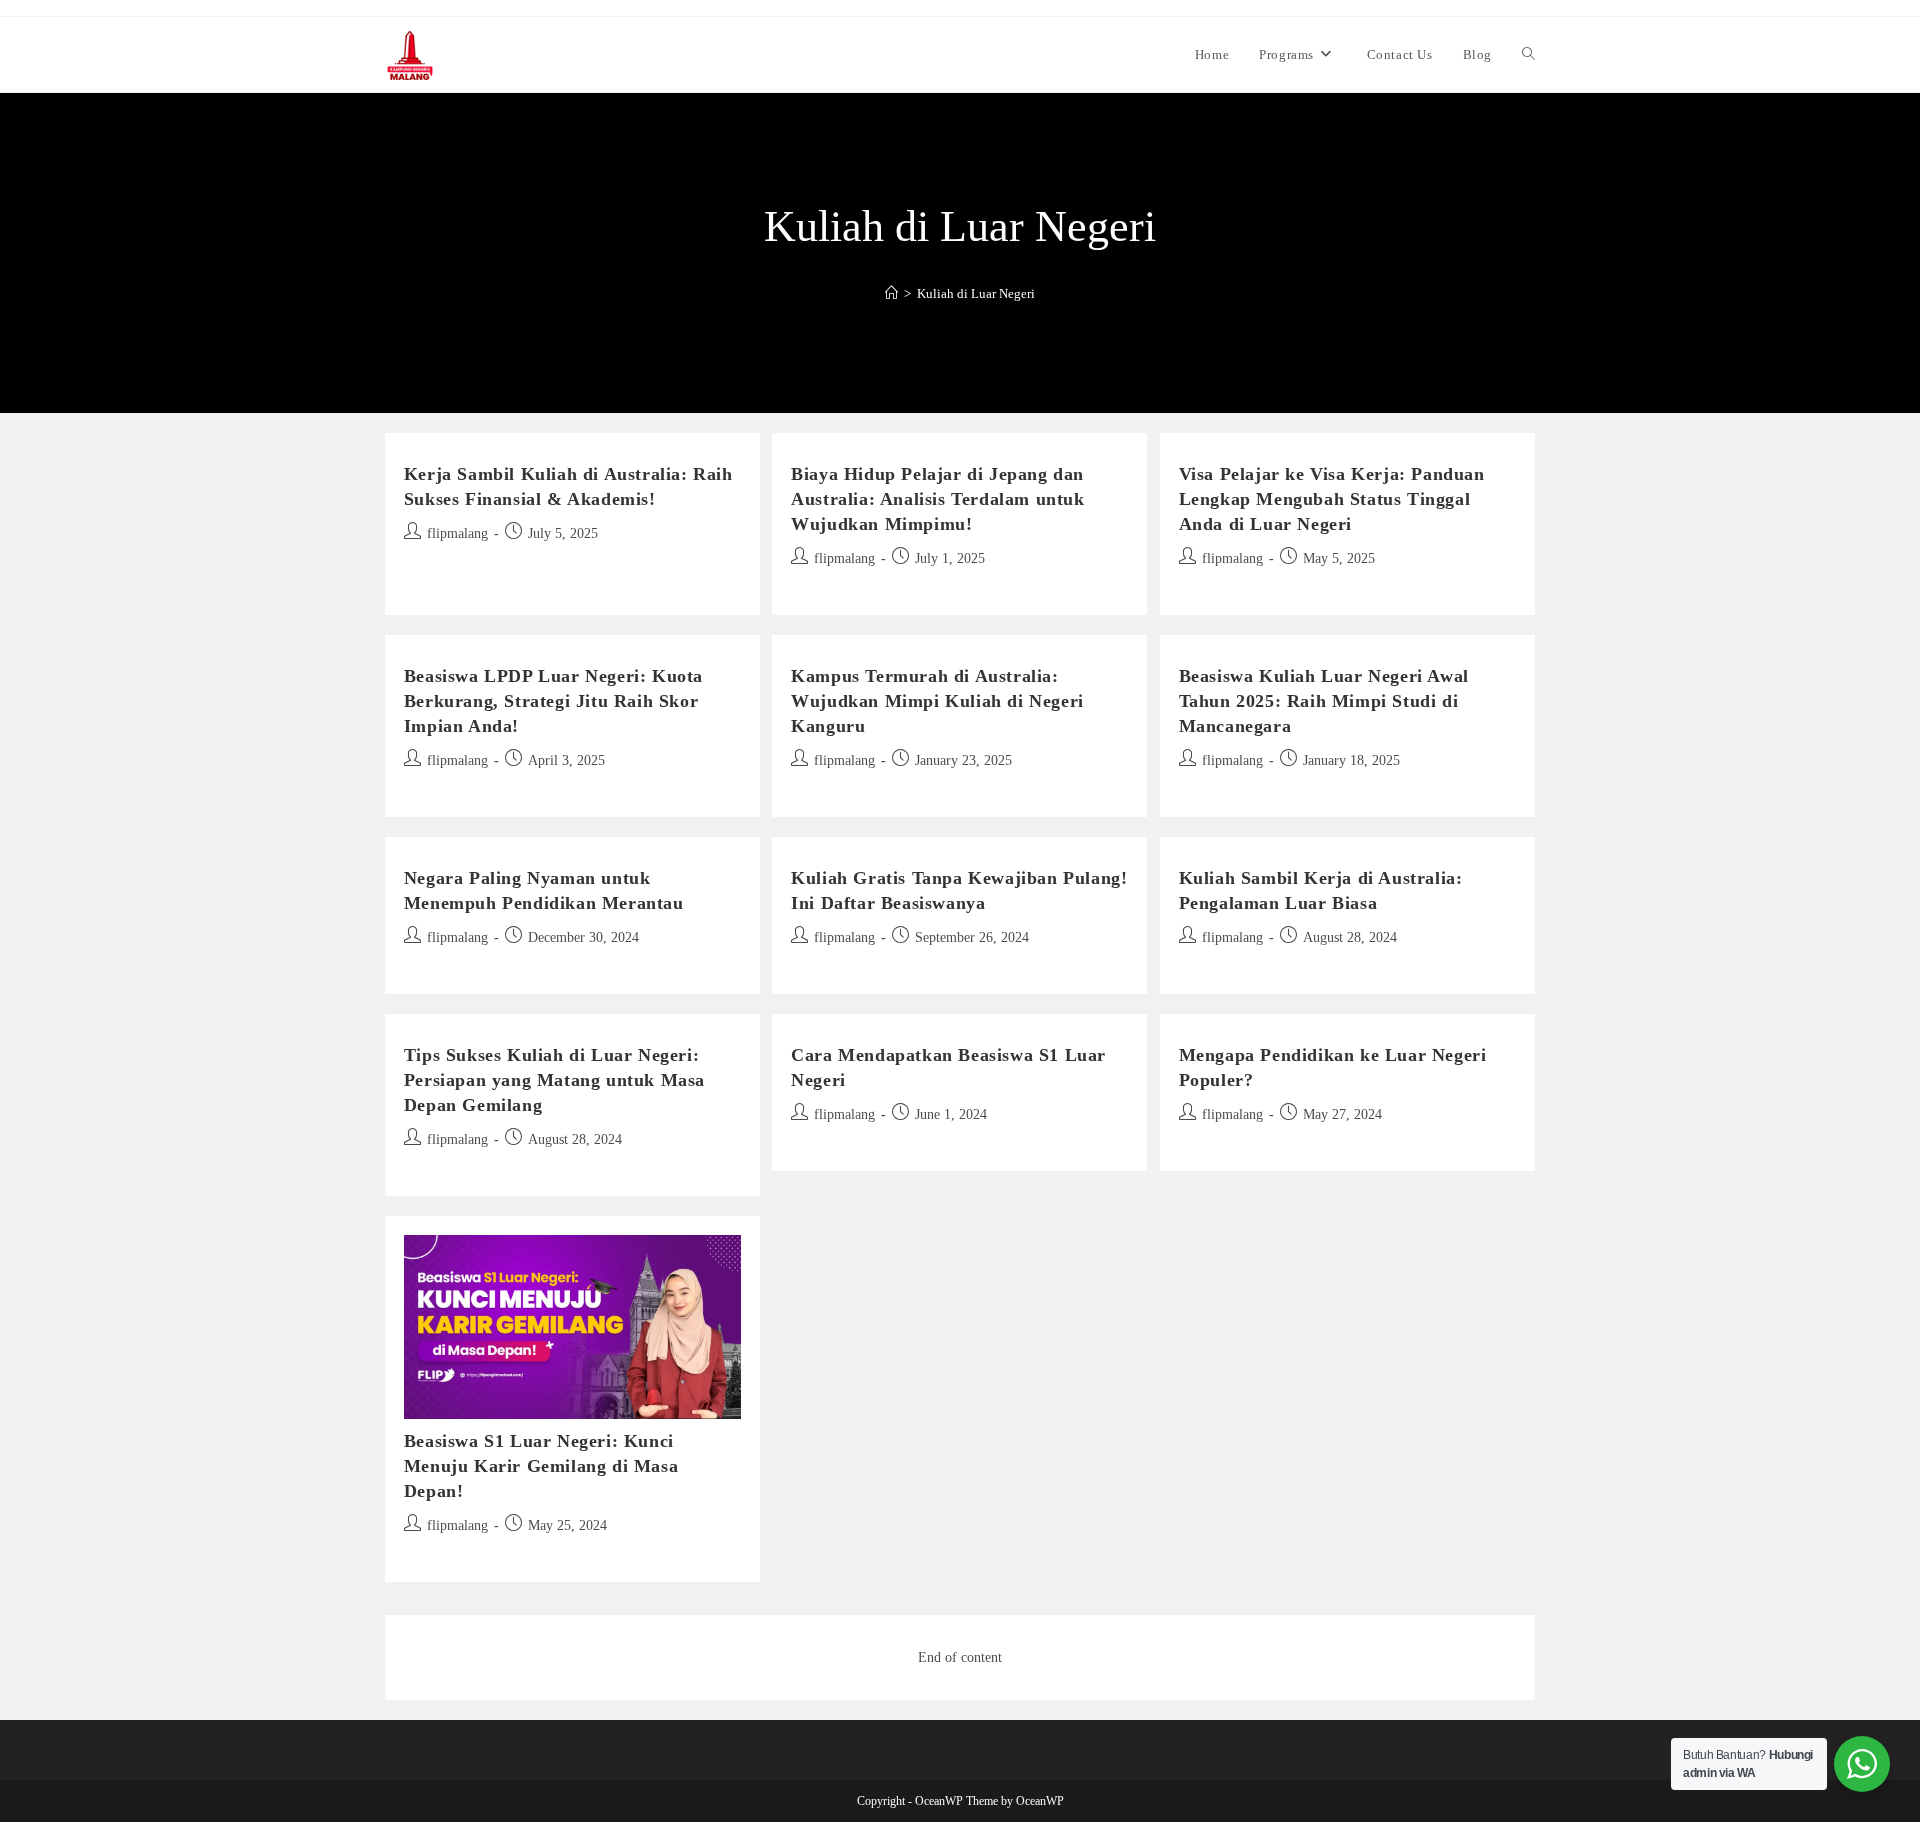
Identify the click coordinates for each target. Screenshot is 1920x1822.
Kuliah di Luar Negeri (976, 293)
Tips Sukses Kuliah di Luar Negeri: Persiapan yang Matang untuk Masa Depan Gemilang (554, 1080)
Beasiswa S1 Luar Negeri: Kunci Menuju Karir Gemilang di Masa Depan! (541, 1466)
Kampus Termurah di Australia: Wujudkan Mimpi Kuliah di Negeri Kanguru (937, 701)
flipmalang (457, 533)
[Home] (891, 293)
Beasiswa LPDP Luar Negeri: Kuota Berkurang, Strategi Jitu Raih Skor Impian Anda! (553, 701)
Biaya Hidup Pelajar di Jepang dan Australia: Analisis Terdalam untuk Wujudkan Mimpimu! (937, 499)
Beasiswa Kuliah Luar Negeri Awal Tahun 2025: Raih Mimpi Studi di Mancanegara (1324, 701)
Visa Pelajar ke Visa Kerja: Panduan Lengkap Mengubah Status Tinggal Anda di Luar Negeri (1332, 499)
